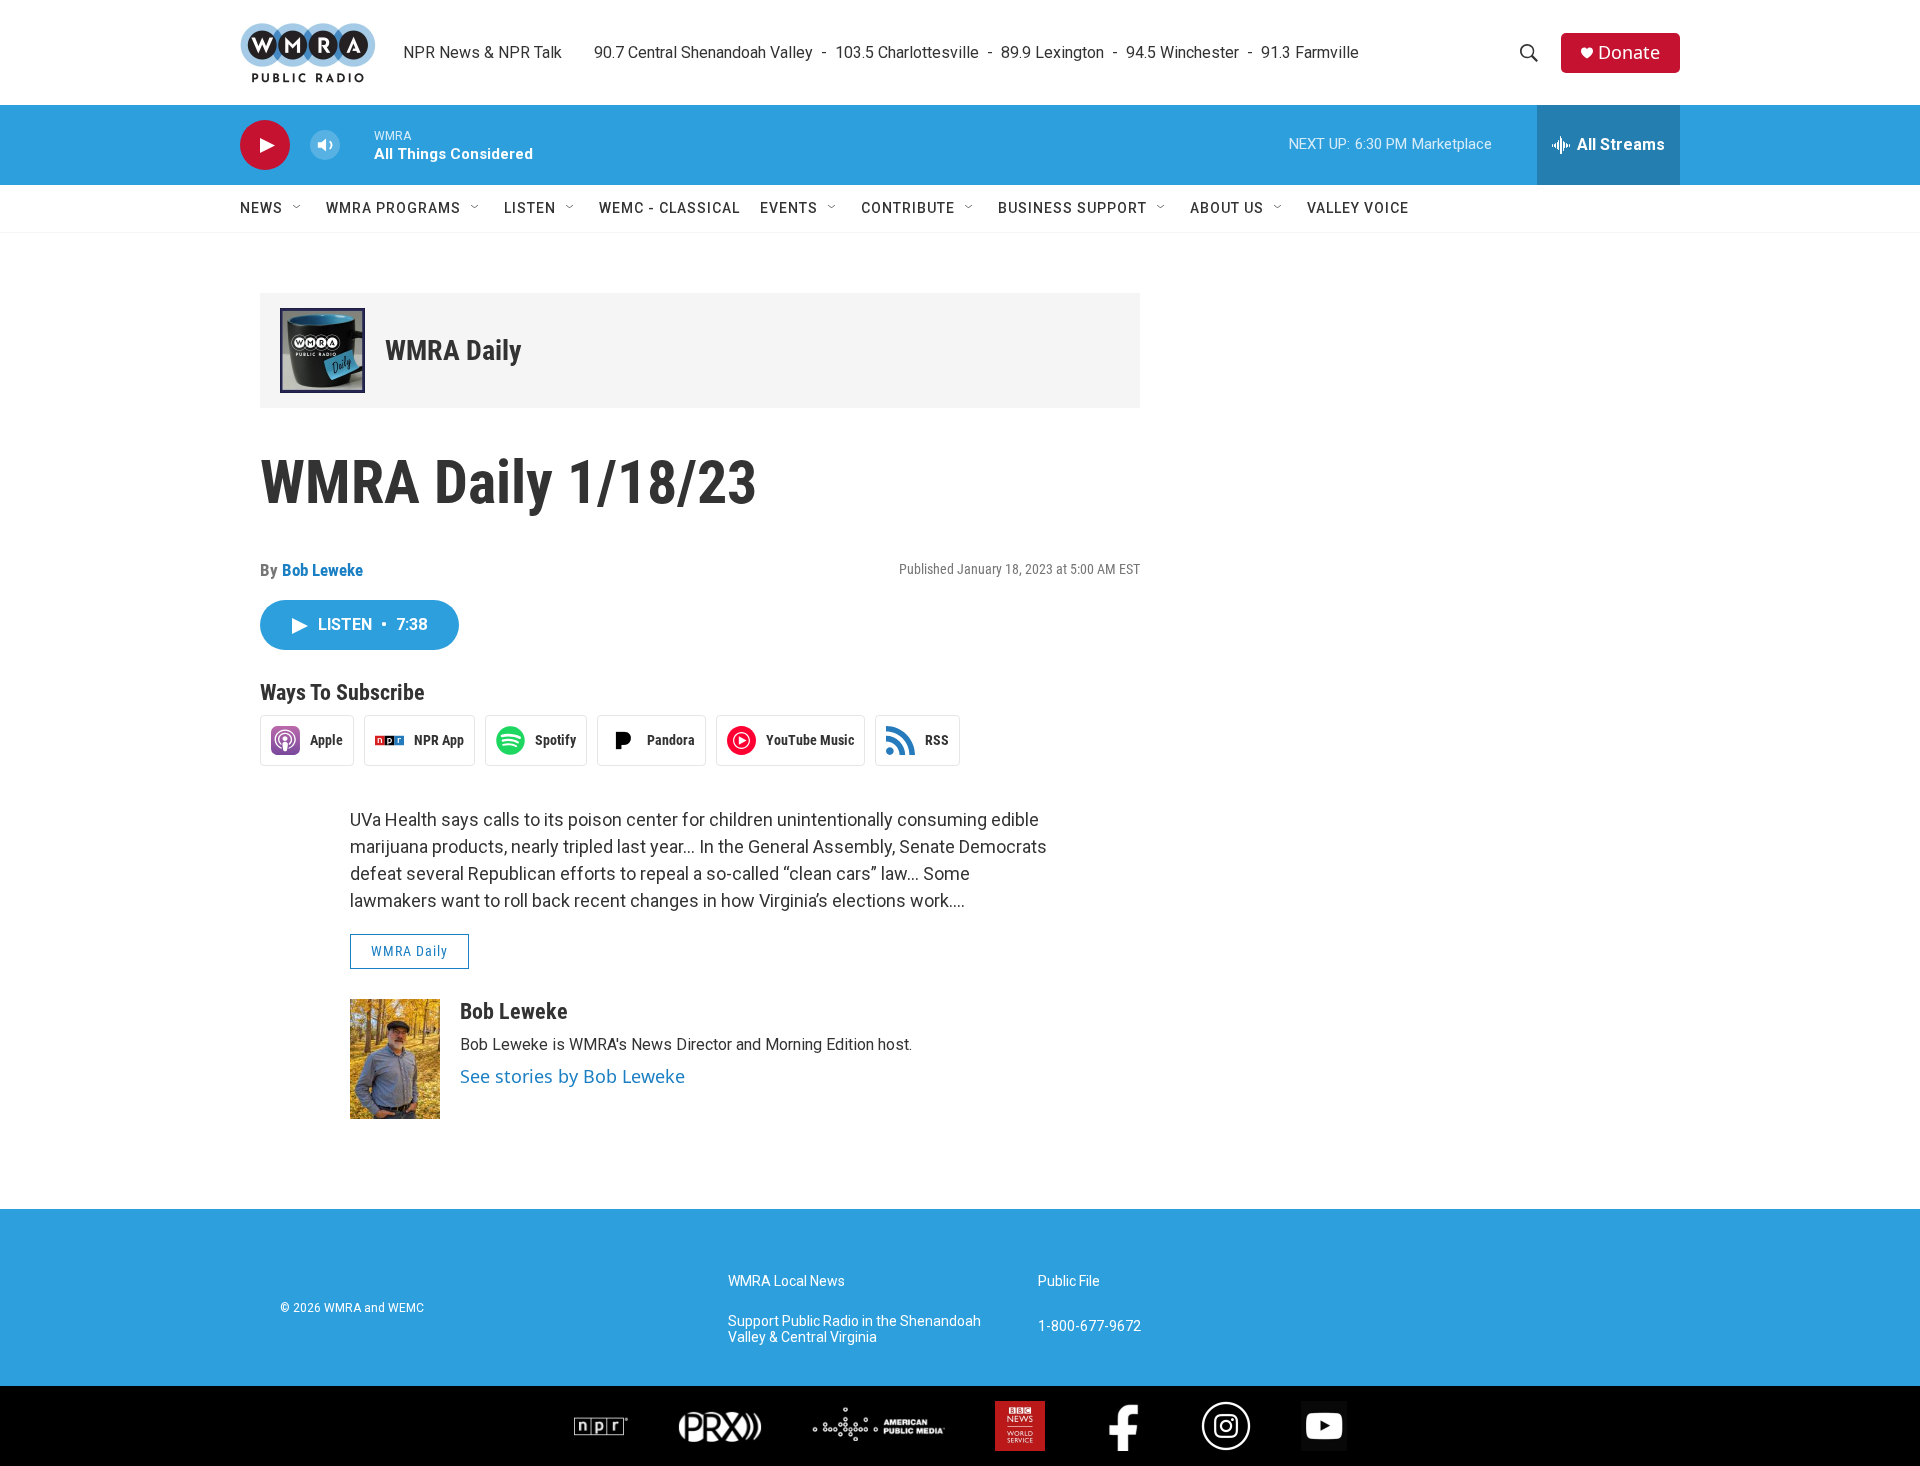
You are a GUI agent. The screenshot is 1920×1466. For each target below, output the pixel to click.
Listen (530, 208)
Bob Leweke (322, 570)
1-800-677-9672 (1089, 1326)
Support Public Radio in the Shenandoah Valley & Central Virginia (854, 1329)
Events (789, 208)
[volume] (325, 145)
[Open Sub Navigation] (298, 208)
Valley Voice (1358, 208)
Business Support (1072, 208)
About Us (1227, 208)
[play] (265, 145)
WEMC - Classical (669, 208)
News (261, 208)
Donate (1629, 52)
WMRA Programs (393, 208)
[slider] (357, 144)
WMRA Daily (453, 350)
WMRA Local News (786, 1281)
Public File (1069, 1281)
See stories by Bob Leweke (572, 1076)
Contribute (908, 208)
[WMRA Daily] (322, 350)
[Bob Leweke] (395, 1059)
